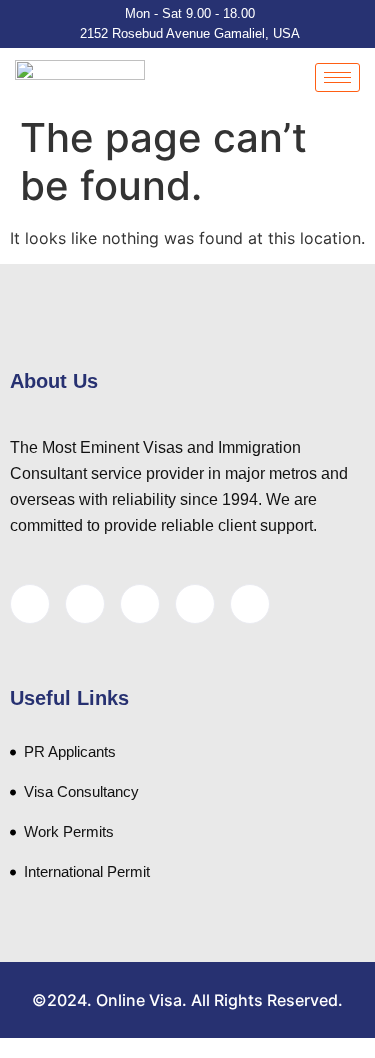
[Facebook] (30, 604)
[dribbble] (195, 604)
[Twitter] (85, 604)
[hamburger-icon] (337, 77)
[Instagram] (250, 604)
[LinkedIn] (140, 604)
